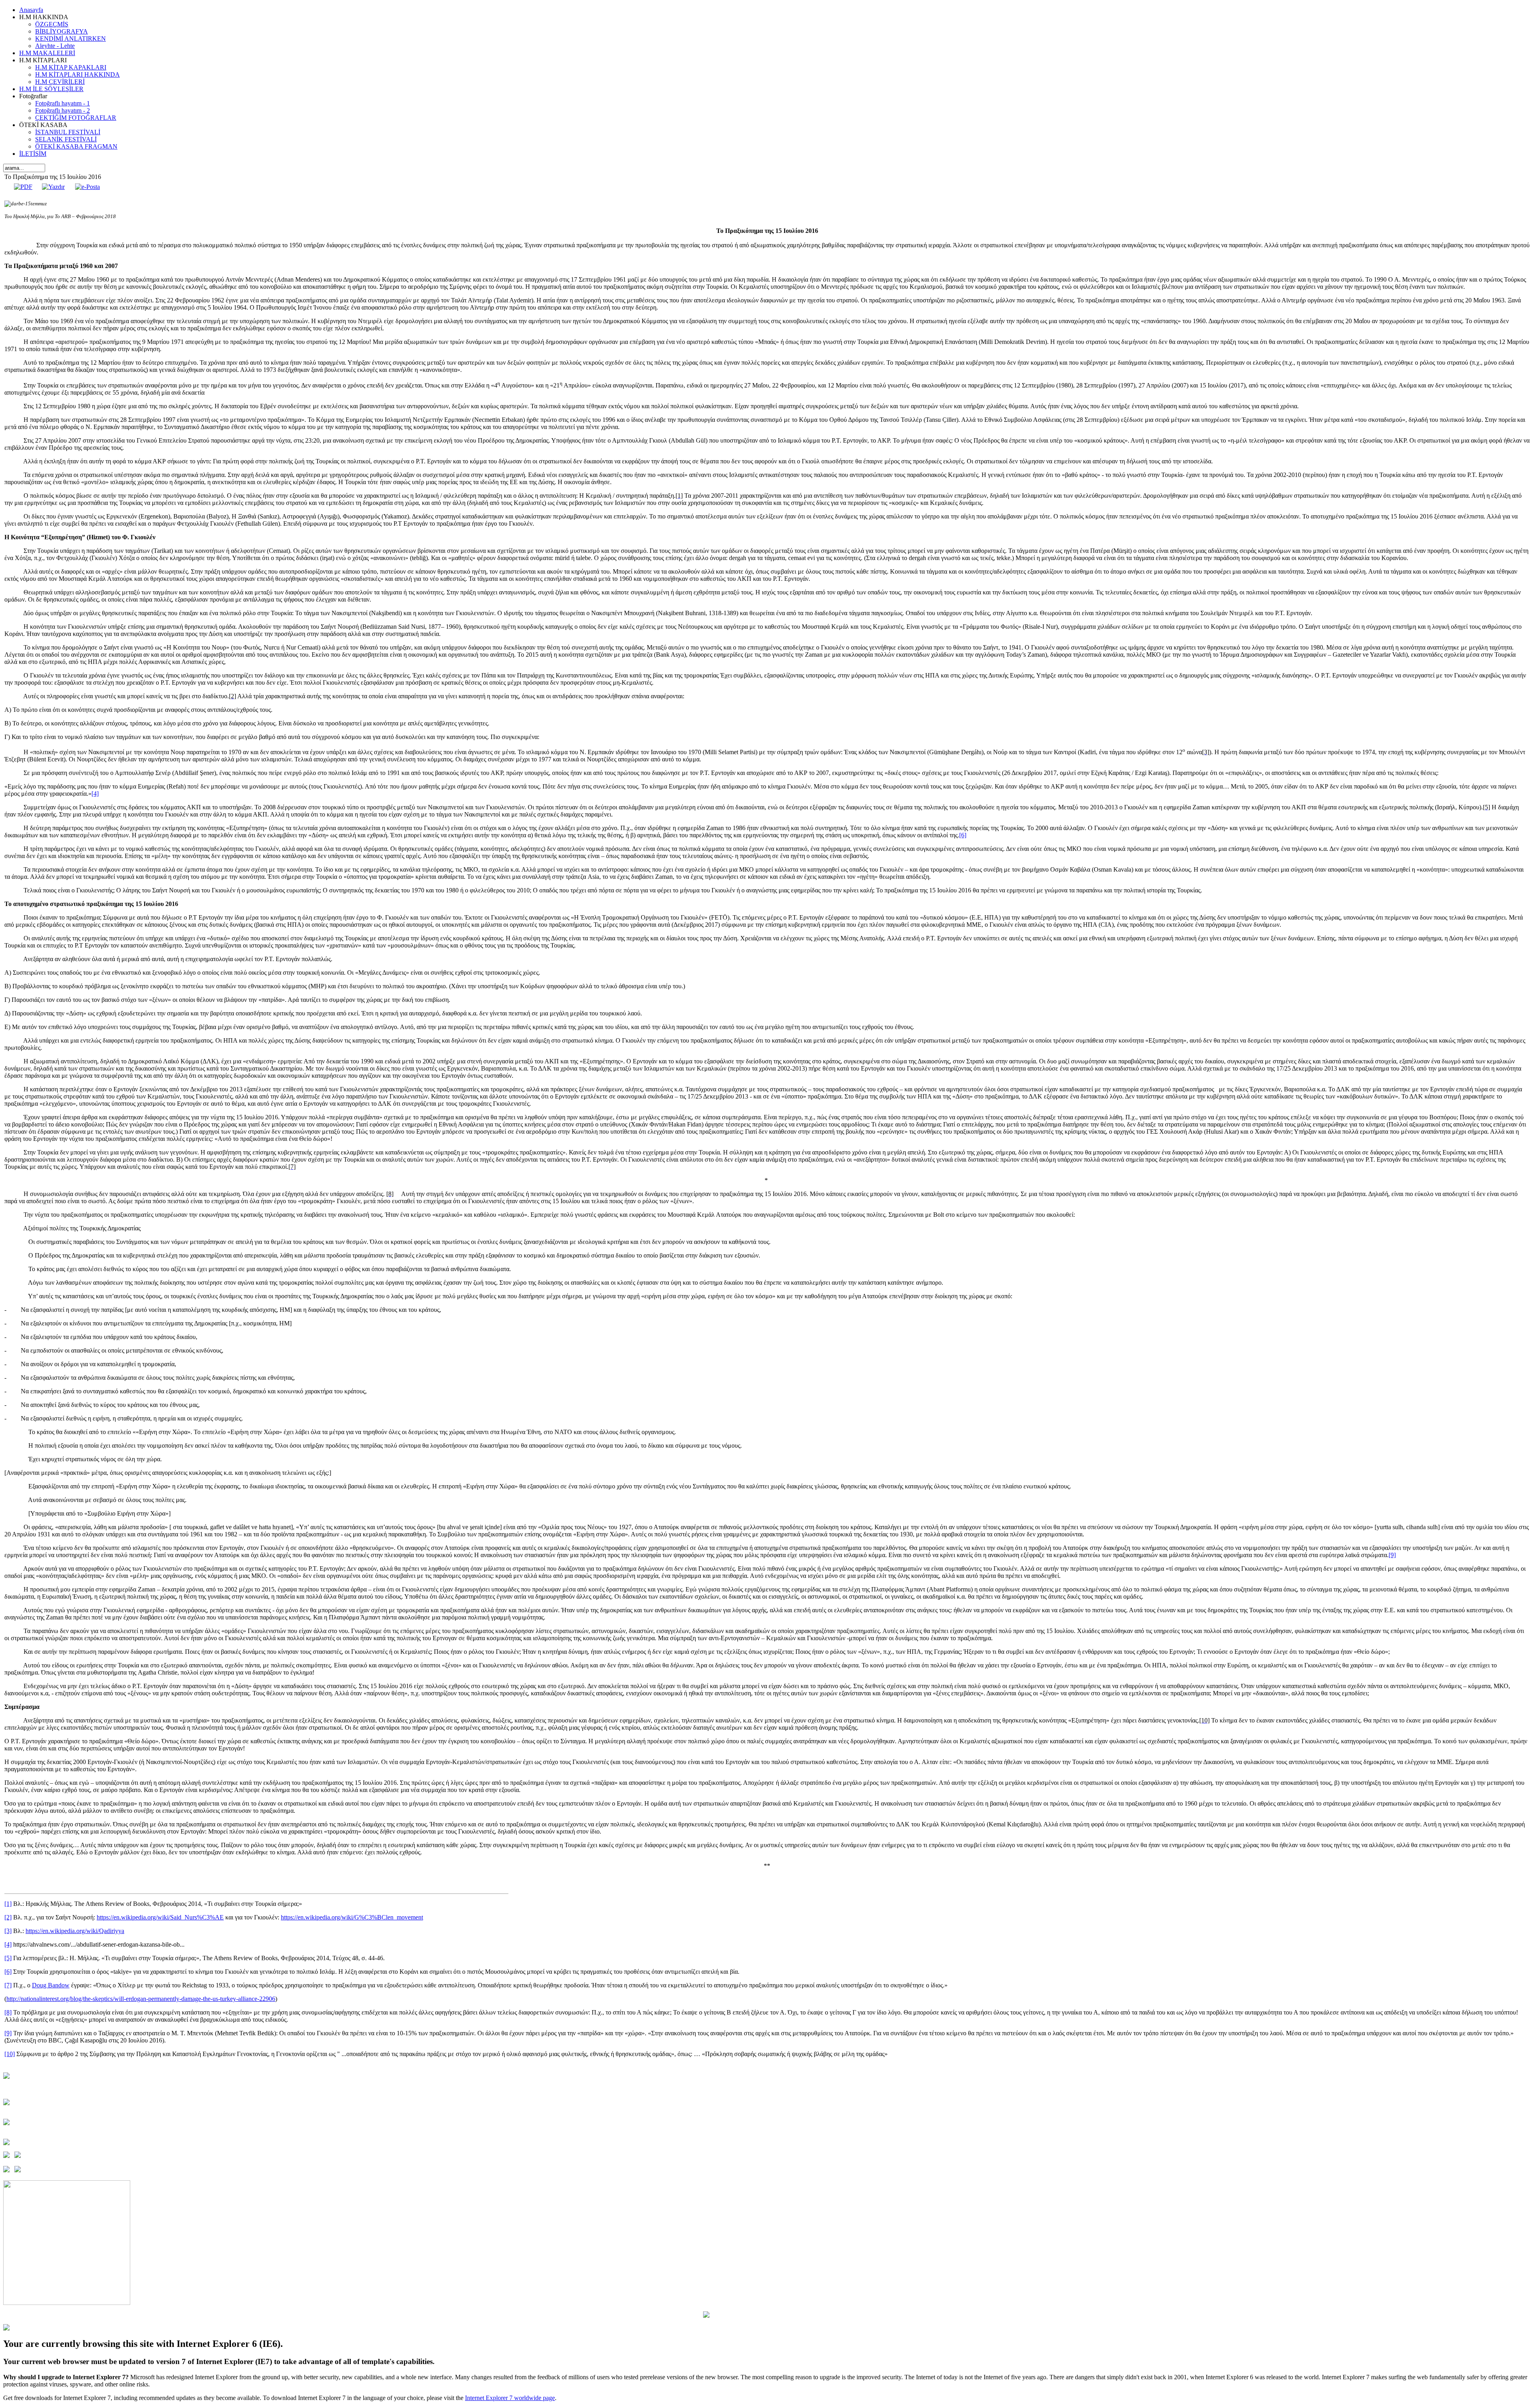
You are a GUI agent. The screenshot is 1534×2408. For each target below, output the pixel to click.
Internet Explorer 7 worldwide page (510, 2398)
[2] (8, 1917)
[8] (8, 2012)
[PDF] (23, 187)
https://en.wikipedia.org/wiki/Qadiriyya (75, 1931)
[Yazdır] (53, 187)
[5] (8, 1958)
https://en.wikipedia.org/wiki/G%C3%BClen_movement (352, 1917)
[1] (8, 1904)
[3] (8, 1931)
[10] (10, 2054)
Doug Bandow (51, 1985)
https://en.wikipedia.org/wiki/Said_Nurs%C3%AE (160, 1917)
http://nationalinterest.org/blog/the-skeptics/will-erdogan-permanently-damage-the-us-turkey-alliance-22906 (141, 1999)
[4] (95, 794)
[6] (963, 835)
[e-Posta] (87, 187)
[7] (8, 1985)
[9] (1392, 1555)
